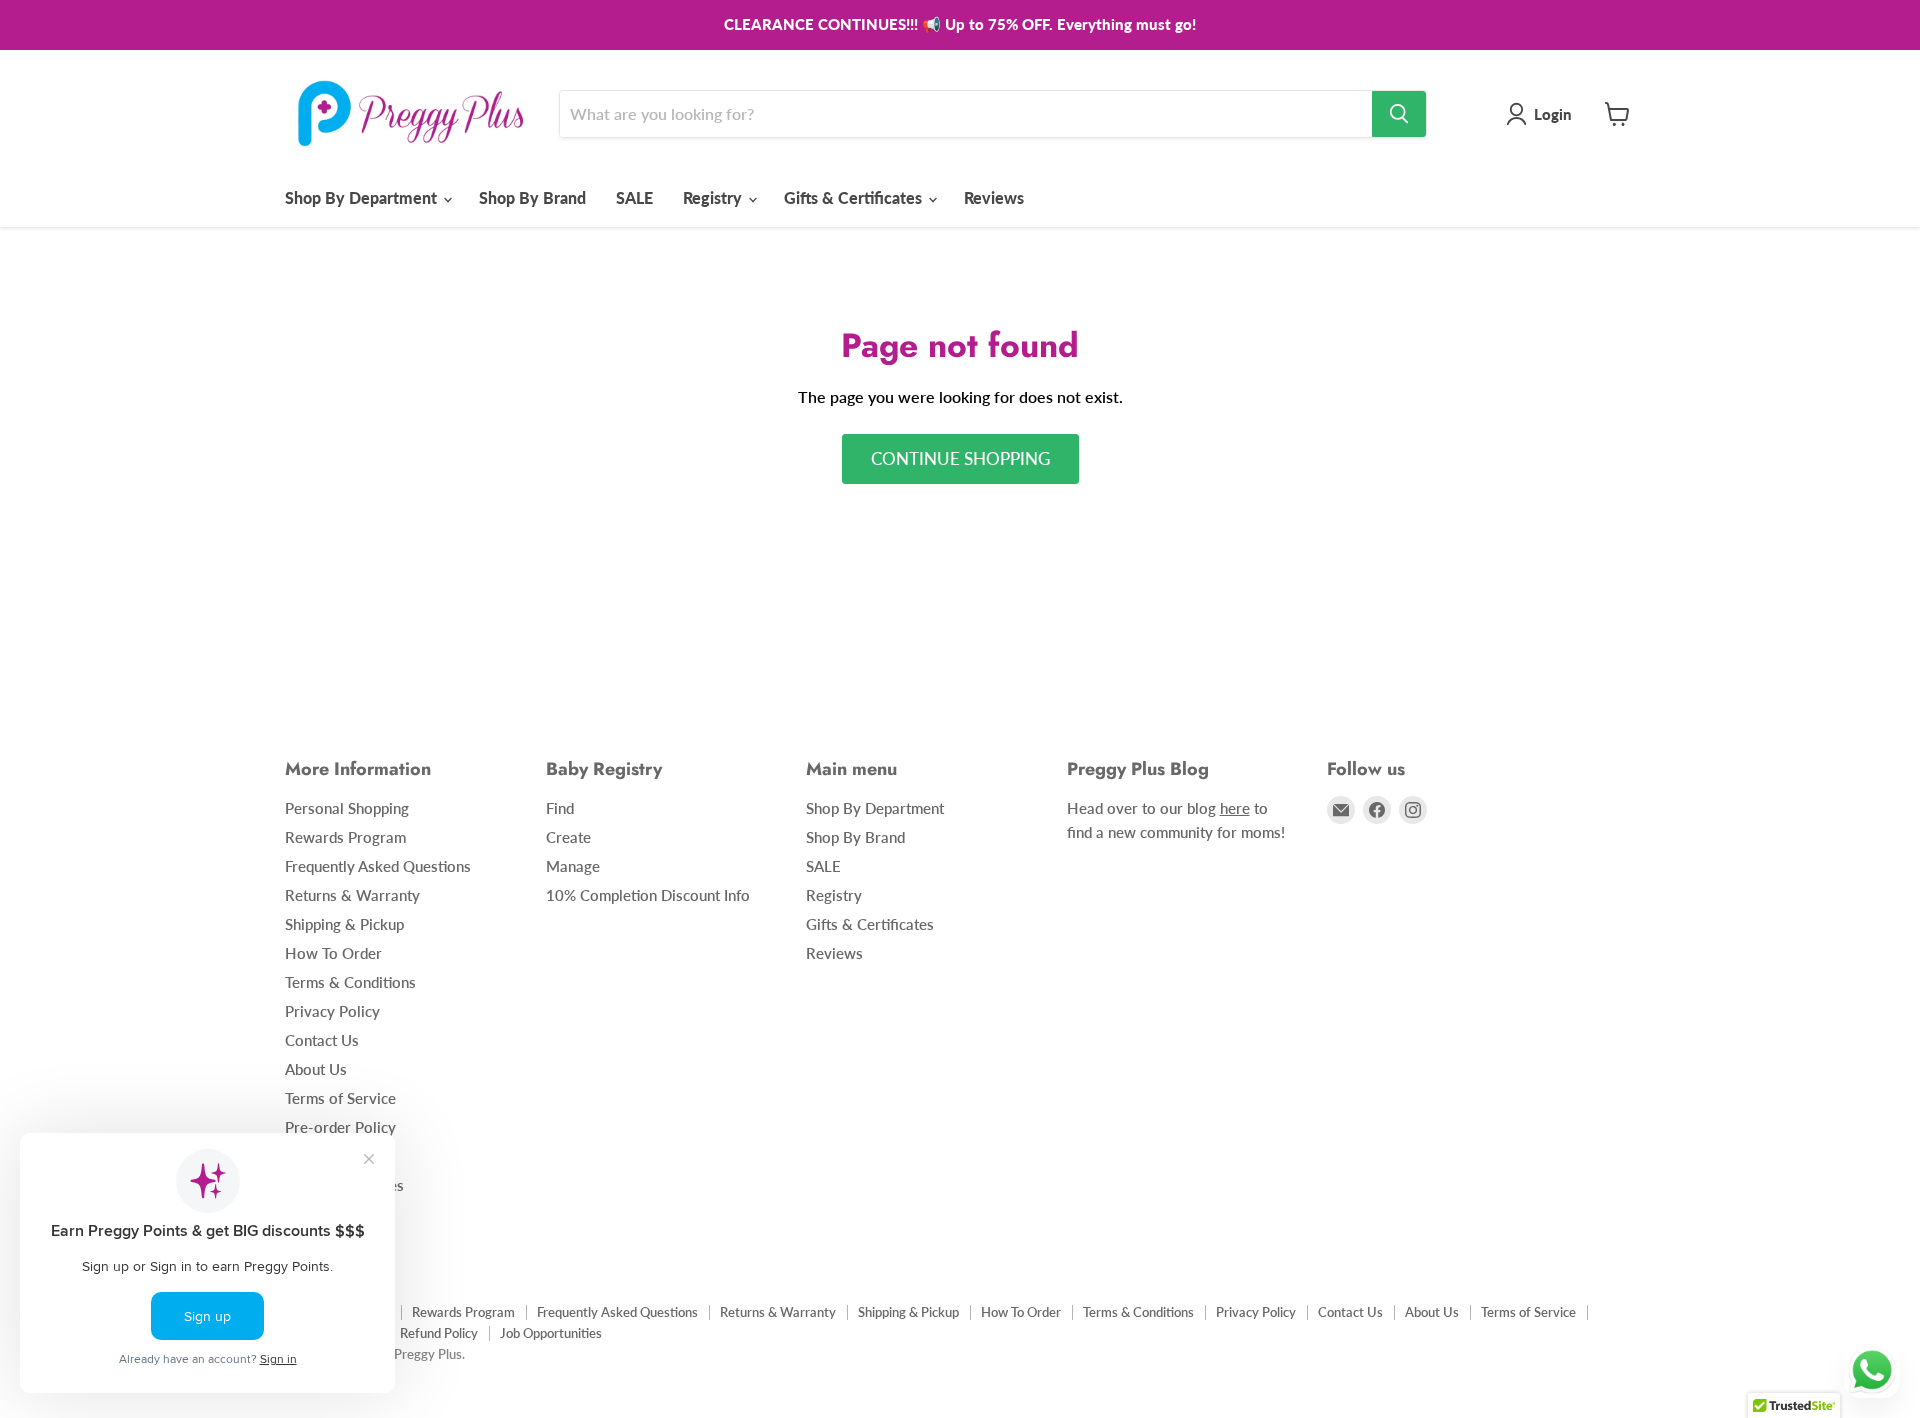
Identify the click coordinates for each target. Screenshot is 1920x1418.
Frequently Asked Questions (378, 866)
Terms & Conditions (350, 982)
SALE (634, 197)
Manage (573, 866)
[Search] (1399, 114)
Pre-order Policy (340, 1127)
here (1235, 808)
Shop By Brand (532, 197)
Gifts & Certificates (855, 197)
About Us (316, 1069)
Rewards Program (345, 837)
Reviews (994, 197)
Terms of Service (340, 1098)
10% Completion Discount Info (648, 895)
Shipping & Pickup (344, 924)
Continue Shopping (960, 458)
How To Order (333, 953)
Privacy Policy (332, 1011)
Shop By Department (363, 197)
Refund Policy (439, 1333)
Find (560, 808)
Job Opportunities (551, 1333)
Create (568, 837)
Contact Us (322, 1040)
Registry (714, 197)
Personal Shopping (347, 808)
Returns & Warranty (352, 895)
